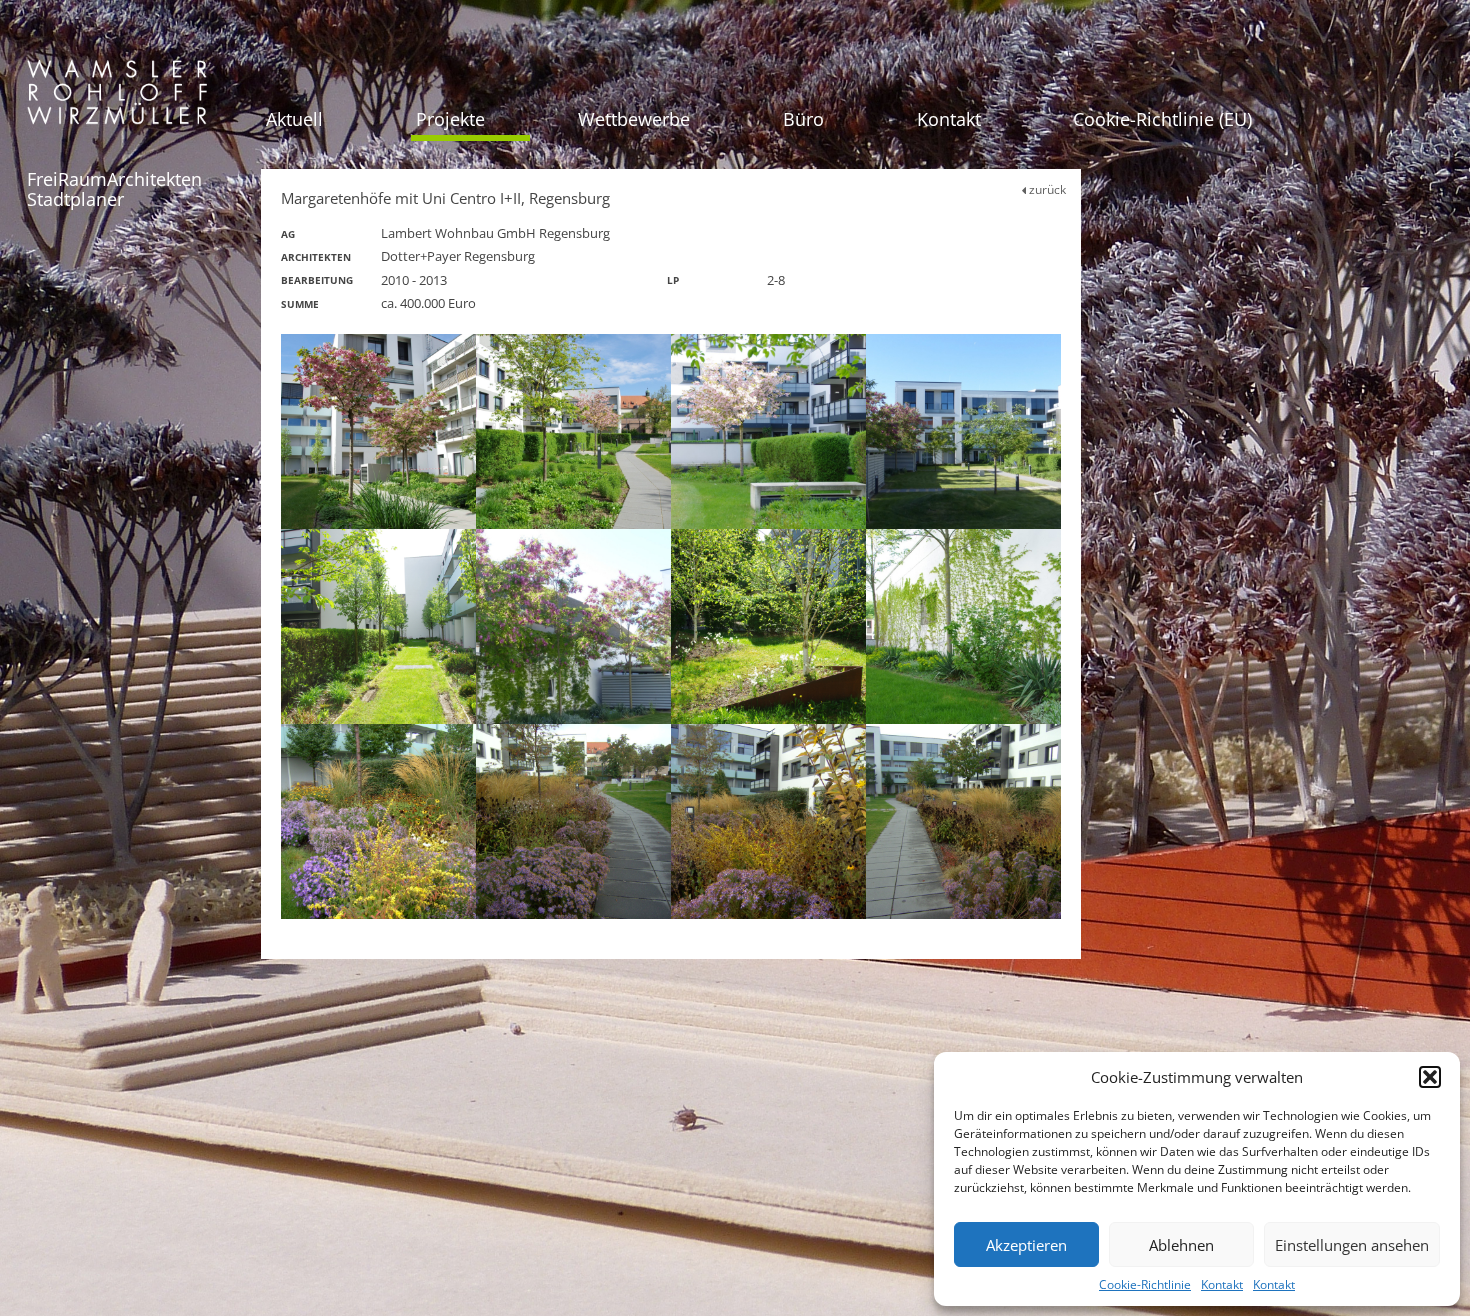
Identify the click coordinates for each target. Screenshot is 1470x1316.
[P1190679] (573, 626)
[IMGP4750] (768, 626)
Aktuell (294, 119)
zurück (1046, 189)
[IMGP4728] (963, 626)
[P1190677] (963, 431)
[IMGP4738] (768, 431)
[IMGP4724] (573, 431)
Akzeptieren (1026, 1245)
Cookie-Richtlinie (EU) (1162, 119)
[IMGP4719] (378, 626)
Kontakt (1222, 1284)
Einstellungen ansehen (1352, 1245)
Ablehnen (1181, 1245)
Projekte (450, 119)
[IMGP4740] (378, 431)
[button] (1430, 1077)
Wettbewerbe (634, 119)
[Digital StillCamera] (378, 821)
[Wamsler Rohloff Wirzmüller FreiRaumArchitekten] (117, 99)
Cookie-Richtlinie (1145, 1284)
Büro (803, 119)
